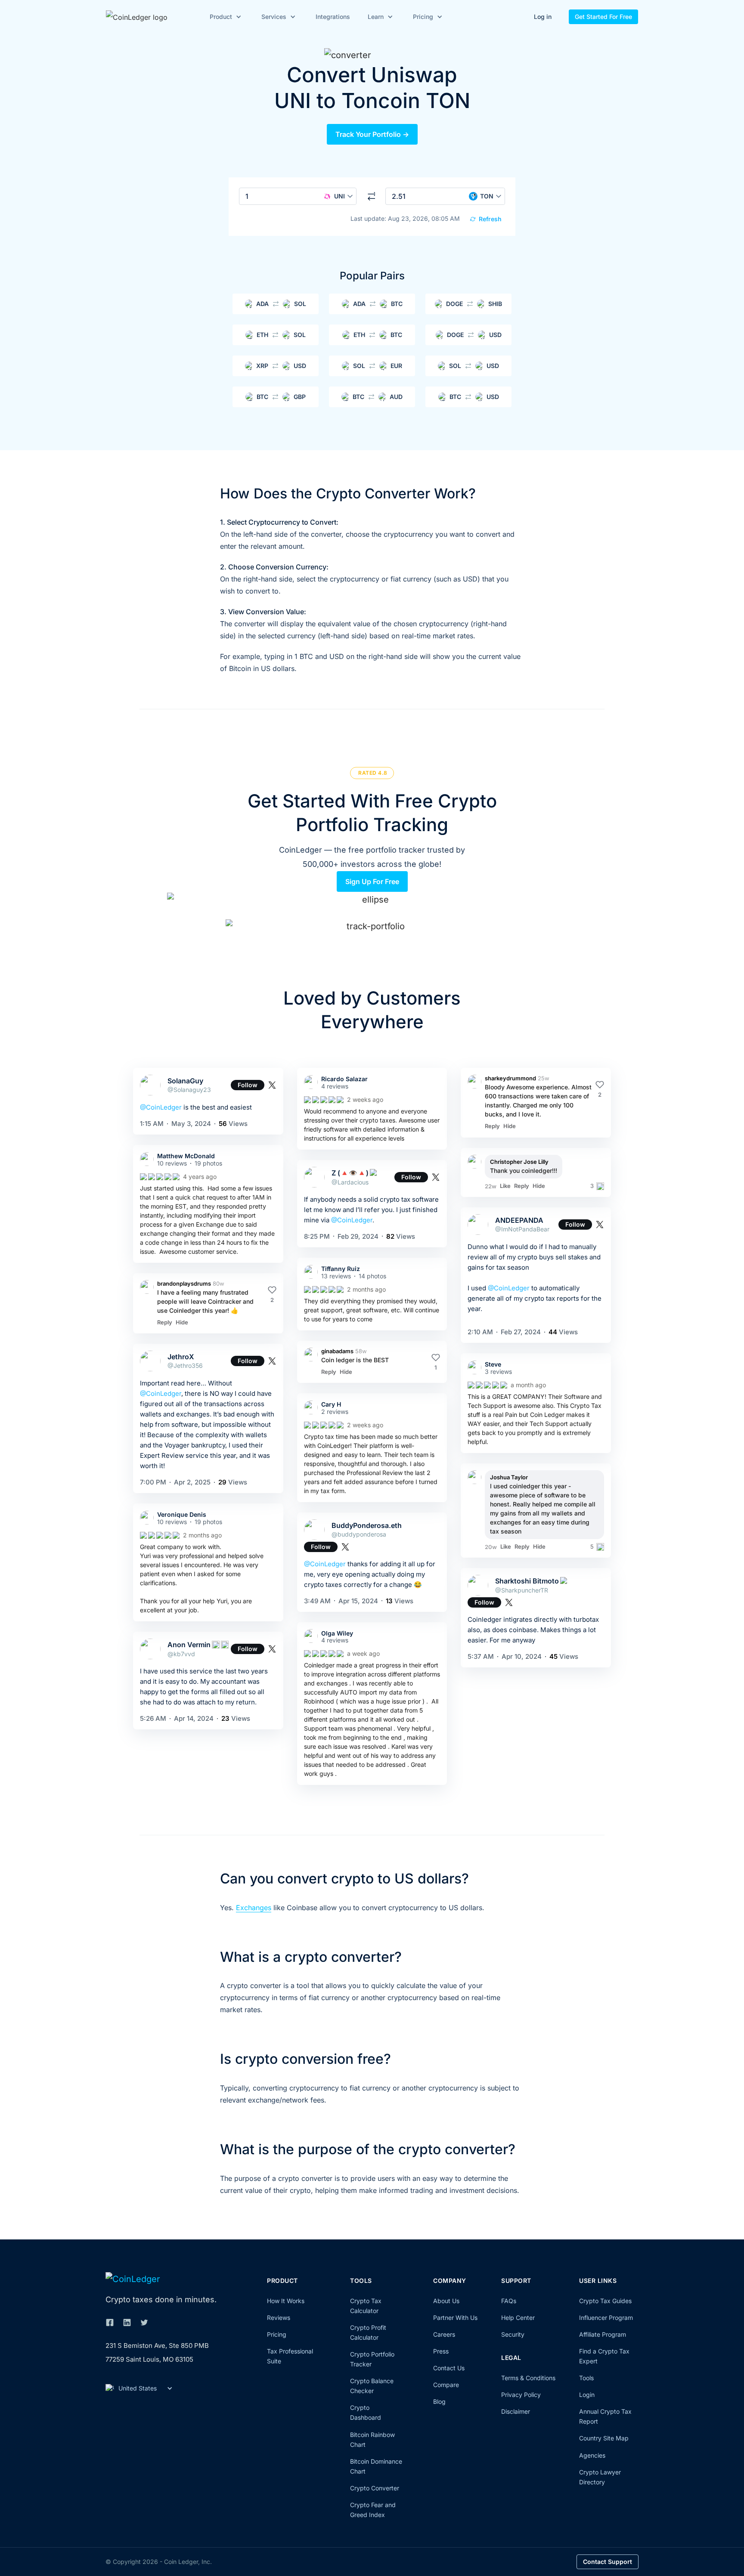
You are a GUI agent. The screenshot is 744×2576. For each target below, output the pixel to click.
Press (441, 2351)
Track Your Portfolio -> (372, 134)
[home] (149, 17)
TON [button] (487, 196)
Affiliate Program (603, 2334)
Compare (446, 2385)
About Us (446, 2301)
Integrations (333, 17)
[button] (224, 17)
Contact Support (608, 2562)
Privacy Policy (521, 2395)
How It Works (286, 2301)
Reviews (279, 2318)
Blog (439, 2401)
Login (587, 2395)
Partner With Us (455, 2318)
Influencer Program (606, 2318)
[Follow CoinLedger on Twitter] (144, 2322)
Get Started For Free (603, 17)
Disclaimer (516, 2411)
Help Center (518, 2318)
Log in (543, 17)
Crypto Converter (375, 2488)
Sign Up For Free (372, 881)
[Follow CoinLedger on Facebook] (110, 2322)
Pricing (277, 2334)
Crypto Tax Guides (605, 2301)
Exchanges (254, 1908)
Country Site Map (604, 2438)
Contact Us (449, 2368)
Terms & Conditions (528, 2378)
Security (513, 2334)
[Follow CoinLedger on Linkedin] (127, 2322)
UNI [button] (339, 196)
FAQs (509, 2301)
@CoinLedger (161, 1107)
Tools (586, 2378)
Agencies (592, 2455)
